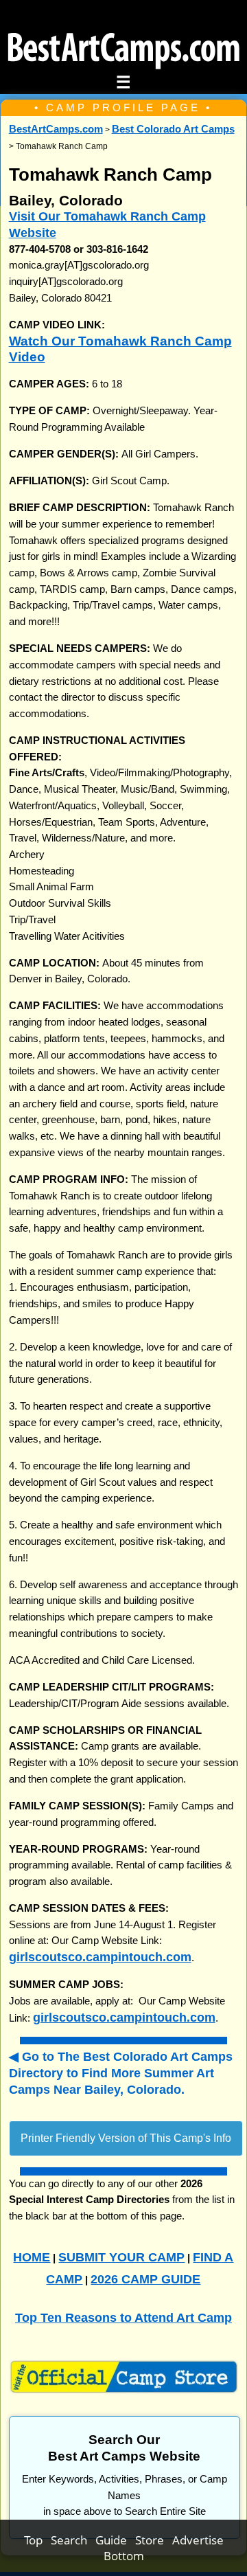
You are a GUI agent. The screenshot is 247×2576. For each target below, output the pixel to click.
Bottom (124, 2556)
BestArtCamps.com (56, 129)
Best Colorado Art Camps (173, 129)
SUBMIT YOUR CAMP (121, 2257)
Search (73, 2540)
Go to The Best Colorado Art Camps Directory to (121, 2072)
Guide (115, 2540)
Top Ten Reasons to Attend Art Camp (123, 2317)
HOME (32, 2257)
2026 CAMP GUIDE (145, 2279)
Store (154, 2540)
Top (37, 2540)
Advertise (198, 2540)
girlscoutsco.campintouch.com (100, 1957)
